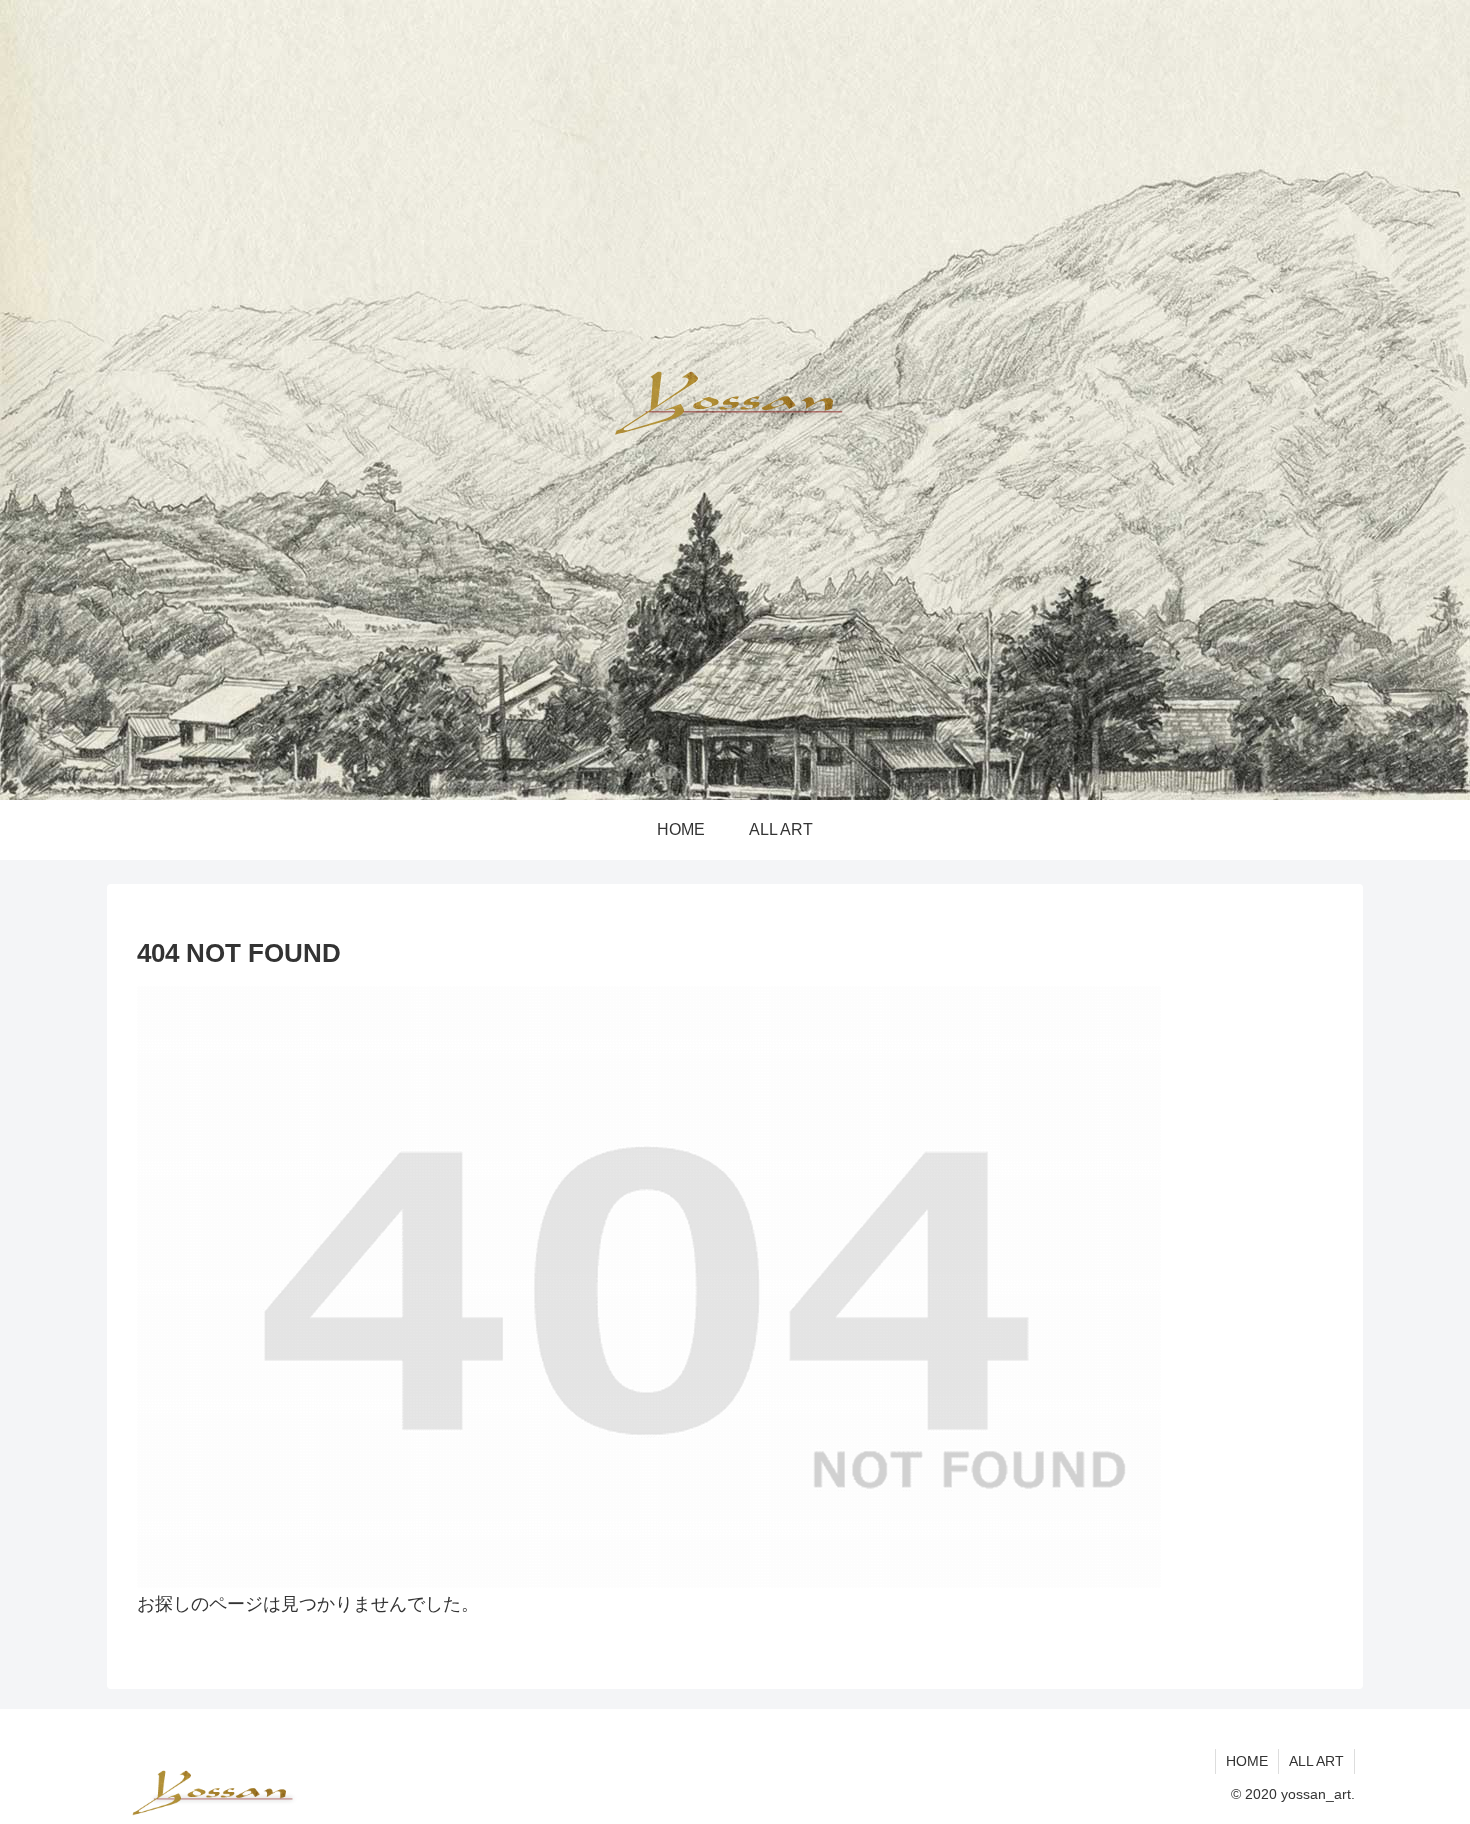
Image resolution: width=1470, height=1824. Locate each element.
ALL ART (1316, 1761)
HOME (1247, 1761)
